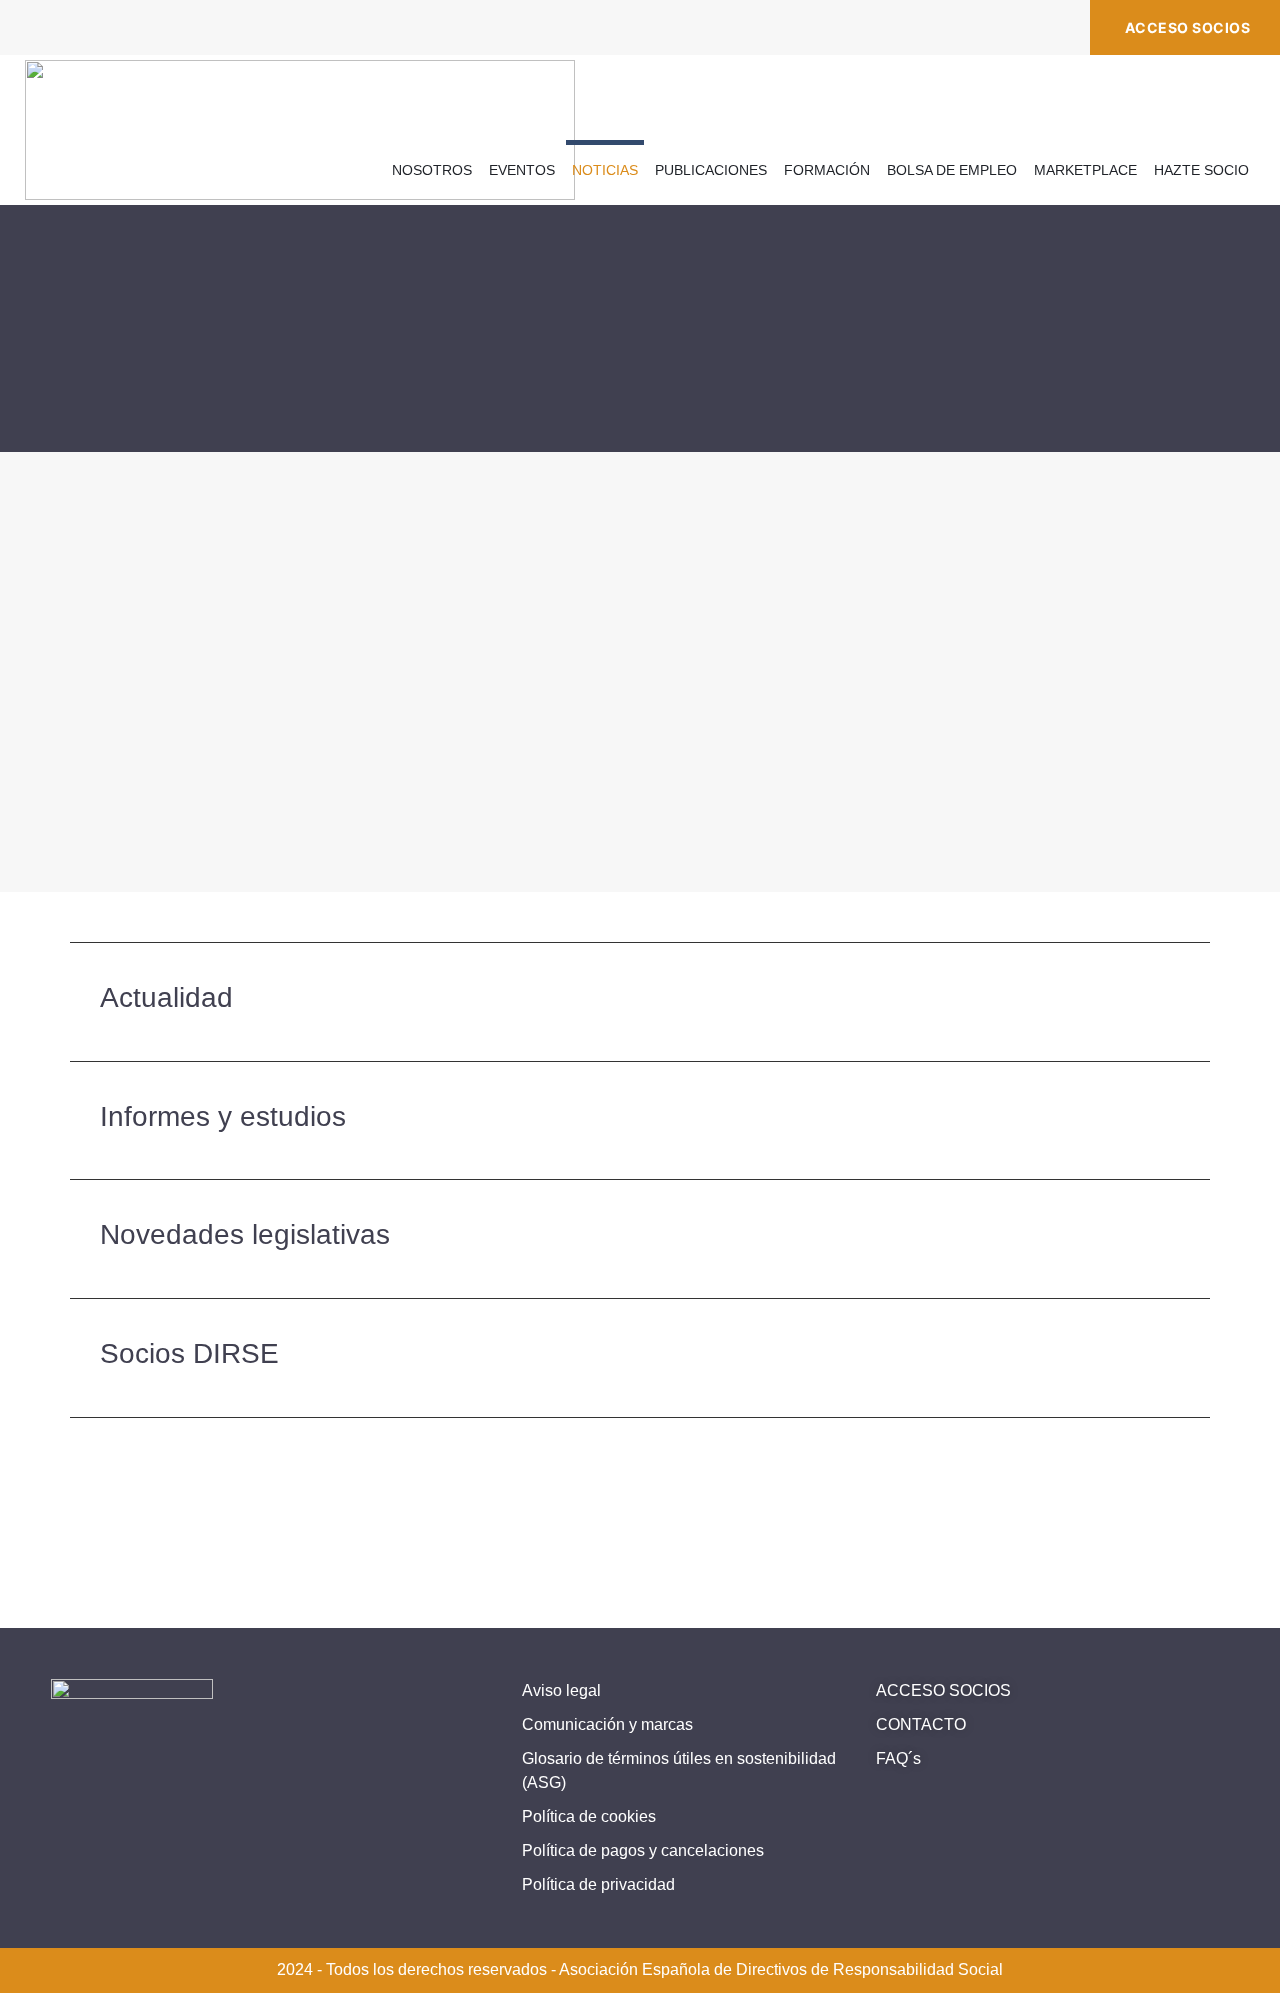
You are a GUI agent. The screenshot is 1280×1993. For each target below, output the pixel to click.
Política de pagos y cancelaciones (643, 1850)
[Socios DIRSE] (1169, 1358)
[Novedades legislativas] (1169, 1239)
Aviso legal (561, 1690)
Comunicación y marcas (607, 1724)
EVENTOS (522, 170)
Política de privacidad (598, 1884)
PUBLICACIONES (711, 170)
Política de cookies (589, 1816)
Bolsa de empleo (952, 170)
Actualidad (166, 997)
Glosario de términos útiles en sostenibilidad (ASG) (679, 1770)
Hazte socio (1201, 170)
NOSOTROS (432, 170)
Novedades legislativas (245, 1234)
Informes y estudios (223, 1116)
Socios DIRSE (189, 1353)
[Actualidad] (1169, 1002)
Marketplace (1085, 170)
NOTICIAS (605, 170)
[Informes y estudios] (1169, 1121)
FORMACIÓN (827, 170)
